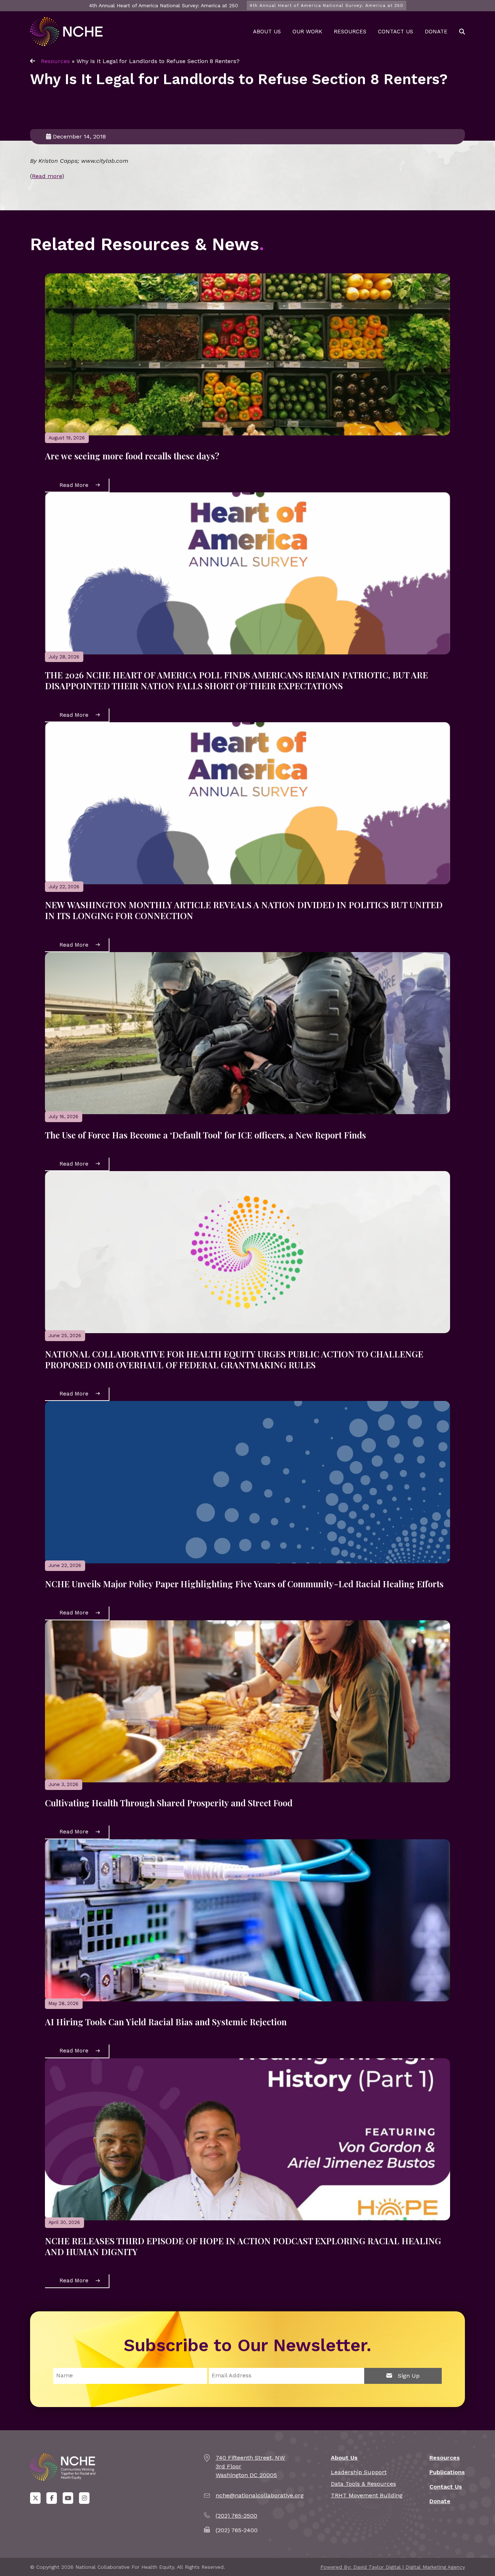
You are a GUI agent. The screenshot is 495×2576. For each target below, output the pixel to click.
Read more (47, 176)
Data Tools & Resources (363, 2484)
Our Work (307, 32)
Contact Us (396, 32)
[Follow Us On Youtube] (68, 2498)
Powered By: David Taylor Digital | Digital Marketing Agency (393, 2567)
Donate (436, 32)
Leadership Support (359, 2472)
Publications (447, 2472)
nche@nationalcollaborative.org (260, 2495)
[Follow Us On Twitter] (35, 2498)
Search (462, 32)
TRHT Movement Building (367, 2495)
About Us (267, 32)
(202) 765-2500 (236, 2516)
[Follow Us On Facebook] (52, 2498)
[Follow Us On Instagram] (84, 2498)
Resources (350, 32)
